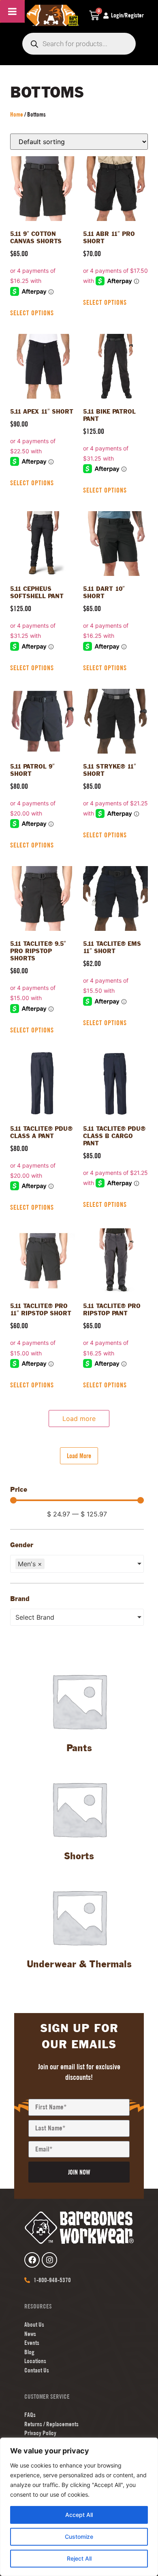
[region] (79, 2507)
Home (17, 114)
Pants (79, 1749)
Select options (32, 313)
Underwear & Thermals (79, 1965)
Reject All (79, 2558)
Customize (79, 2537)
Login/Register (127, 15)
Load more (79, 1419)
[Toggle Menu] (12, 11)
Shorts (79, 1857)
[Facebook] (32, 2260)
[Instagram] (49, 2260)
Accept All (79, 2515)
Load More (79, 1456)
